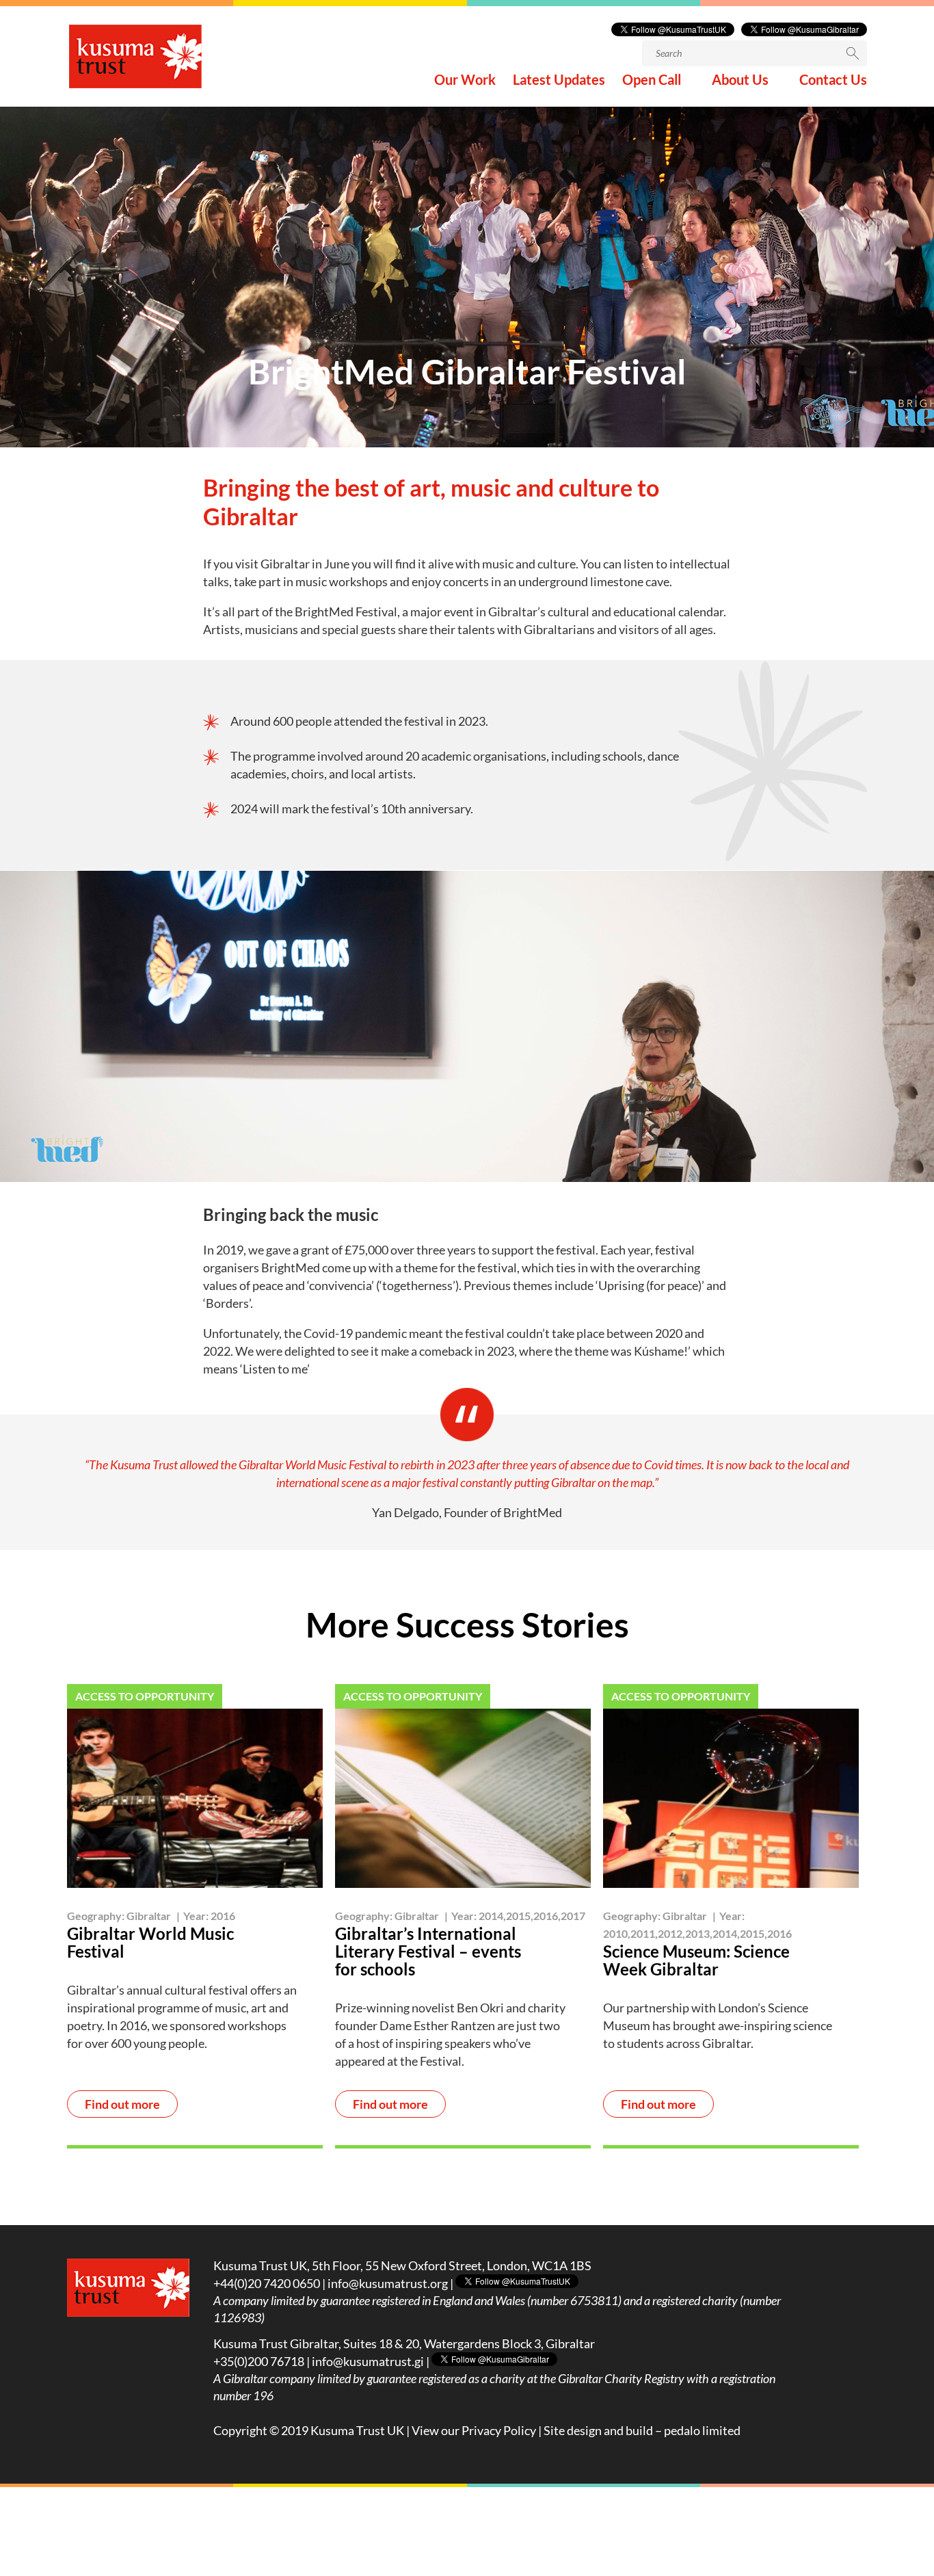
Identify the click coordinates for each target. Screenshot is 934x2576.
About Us (740, 81)
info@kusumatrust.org (388, 2283)
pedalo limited (702, 2430)
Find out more (122, 2104)
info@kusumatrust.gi (368, 2361)
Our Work (465, 81)
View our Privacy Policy (474, 2430)
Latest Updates (559, 81)
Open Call (652, 81)
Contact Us (833, 81)
